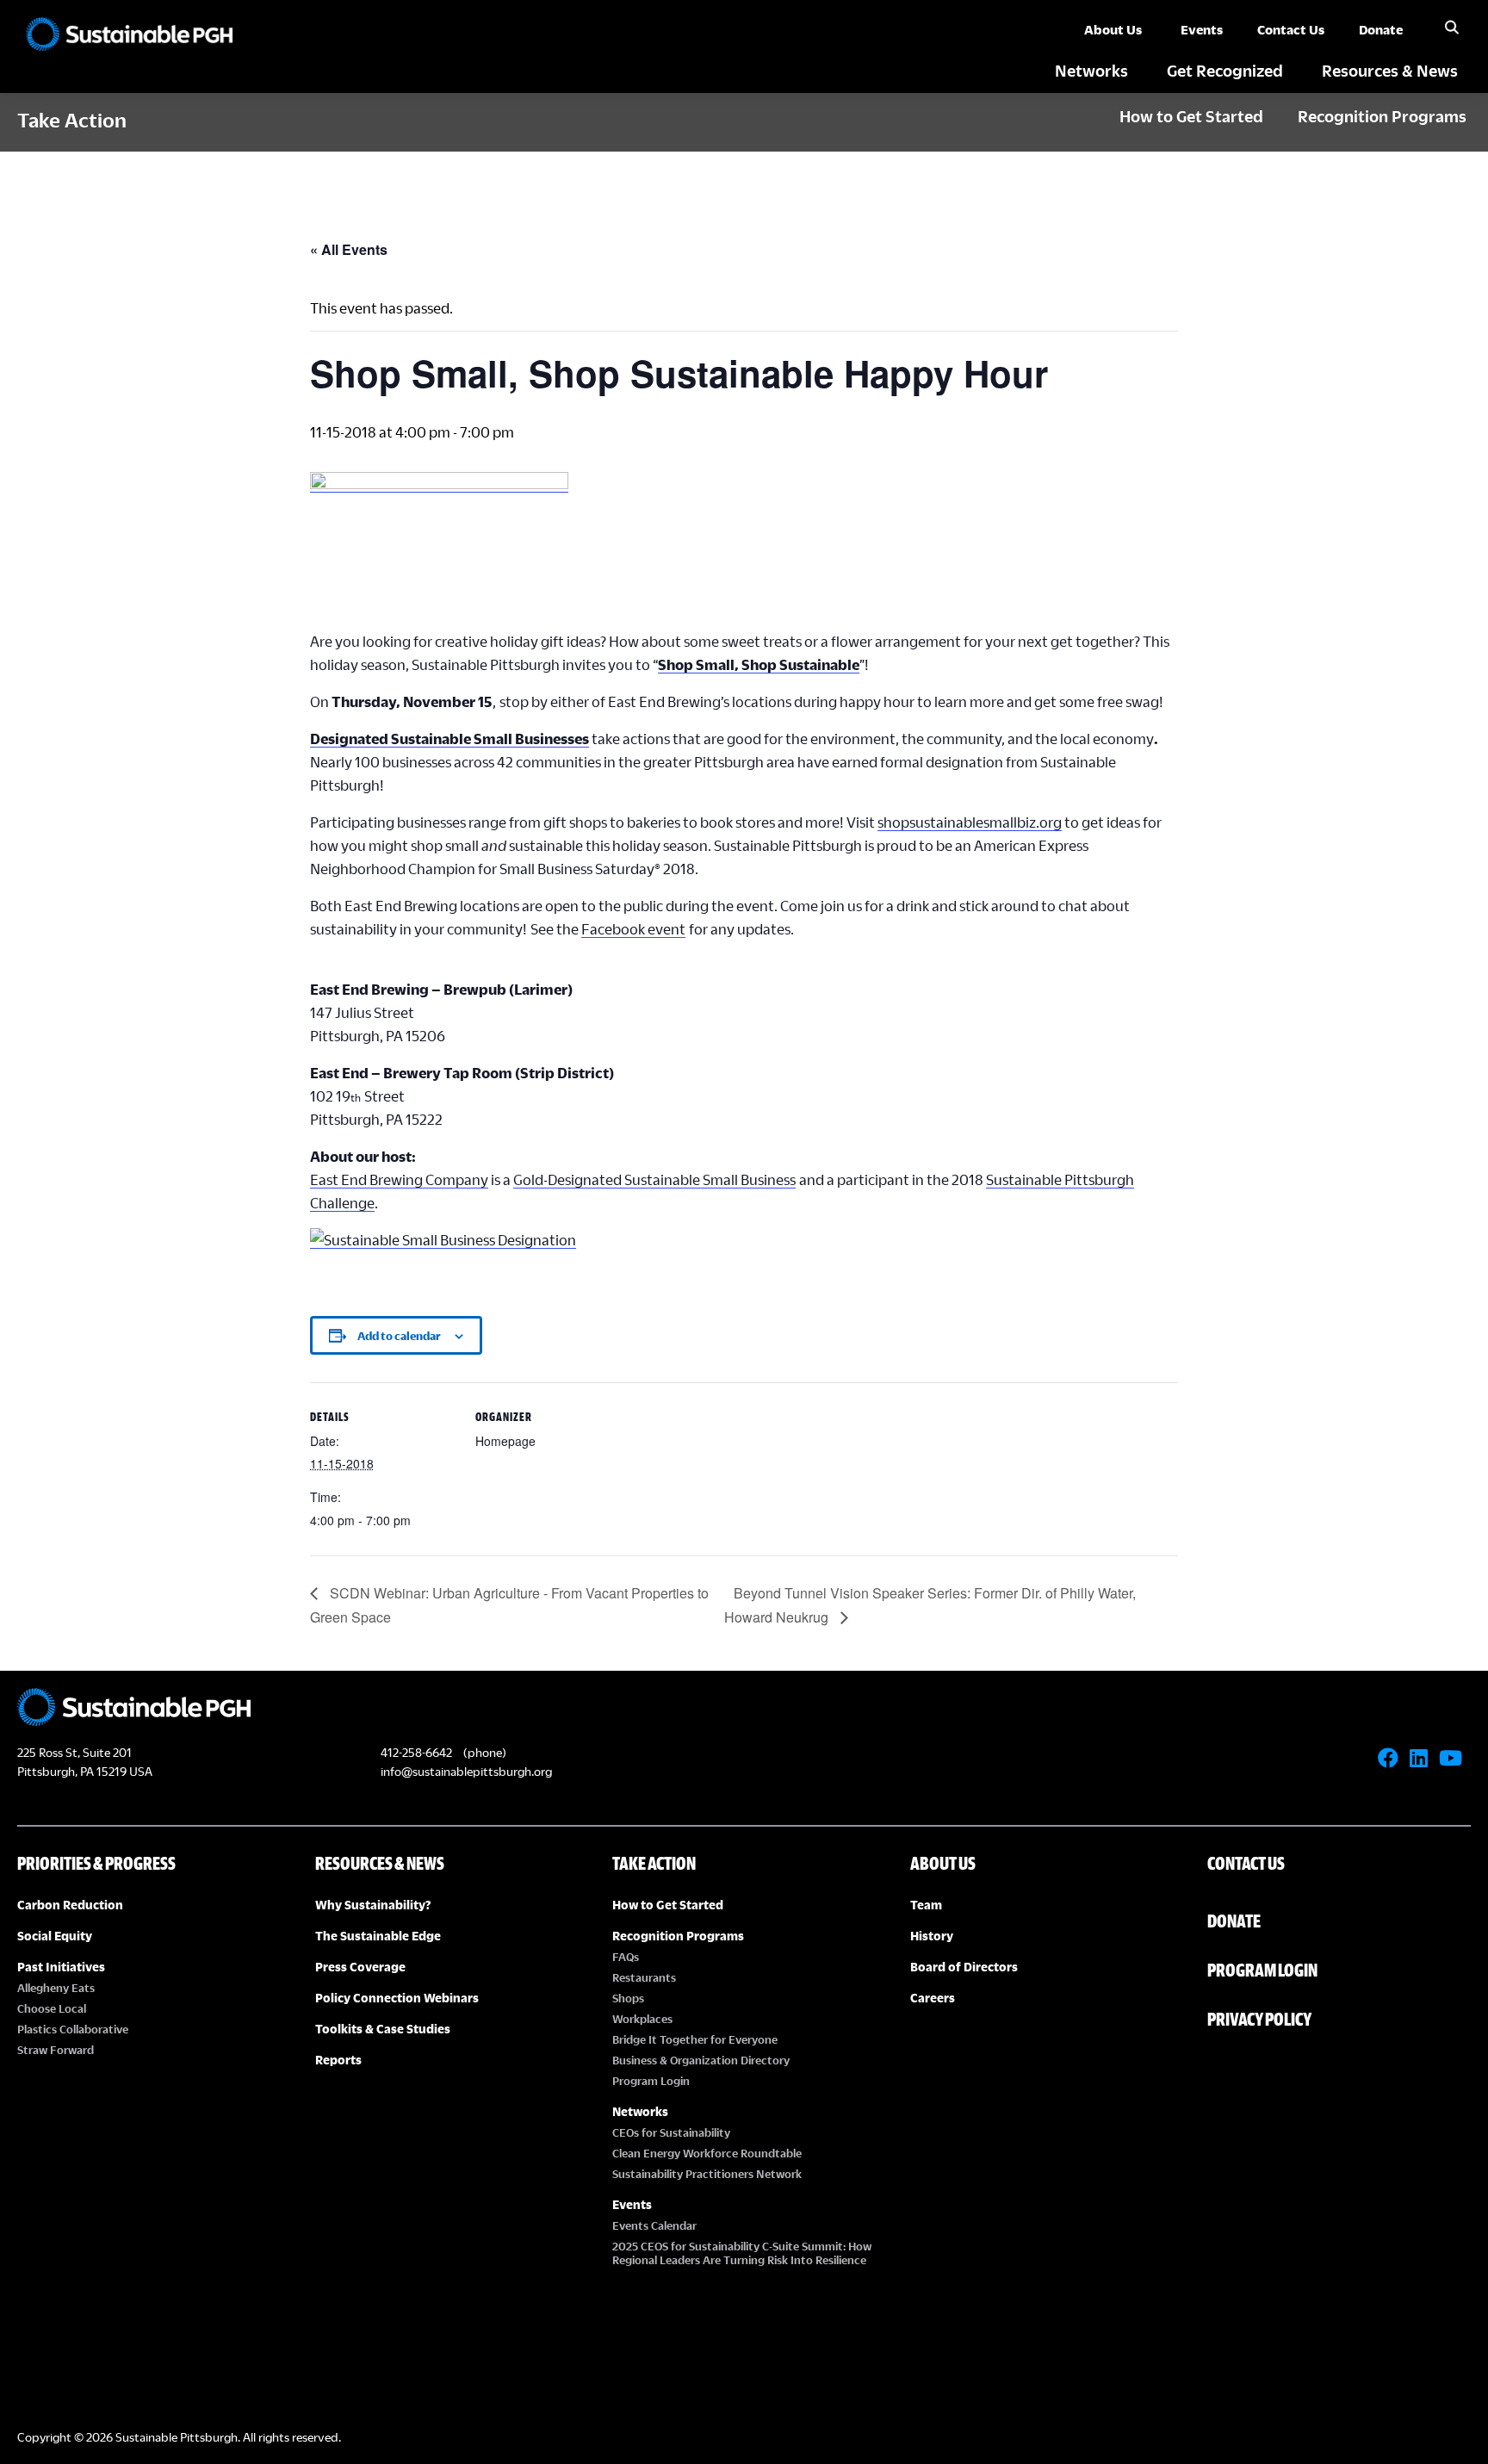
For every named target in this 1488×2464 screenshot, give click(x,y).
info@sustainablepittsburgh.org (466, 1771)
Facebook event (633, 929)
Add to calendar (399, 1336)
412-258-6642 (416, 1752)
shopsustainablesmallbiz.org (970, 822)
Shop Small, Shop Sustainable (759, 664)
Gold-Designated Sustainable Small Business (654, 1179)
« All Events (349, 249)
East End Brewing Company (399, 1179)
